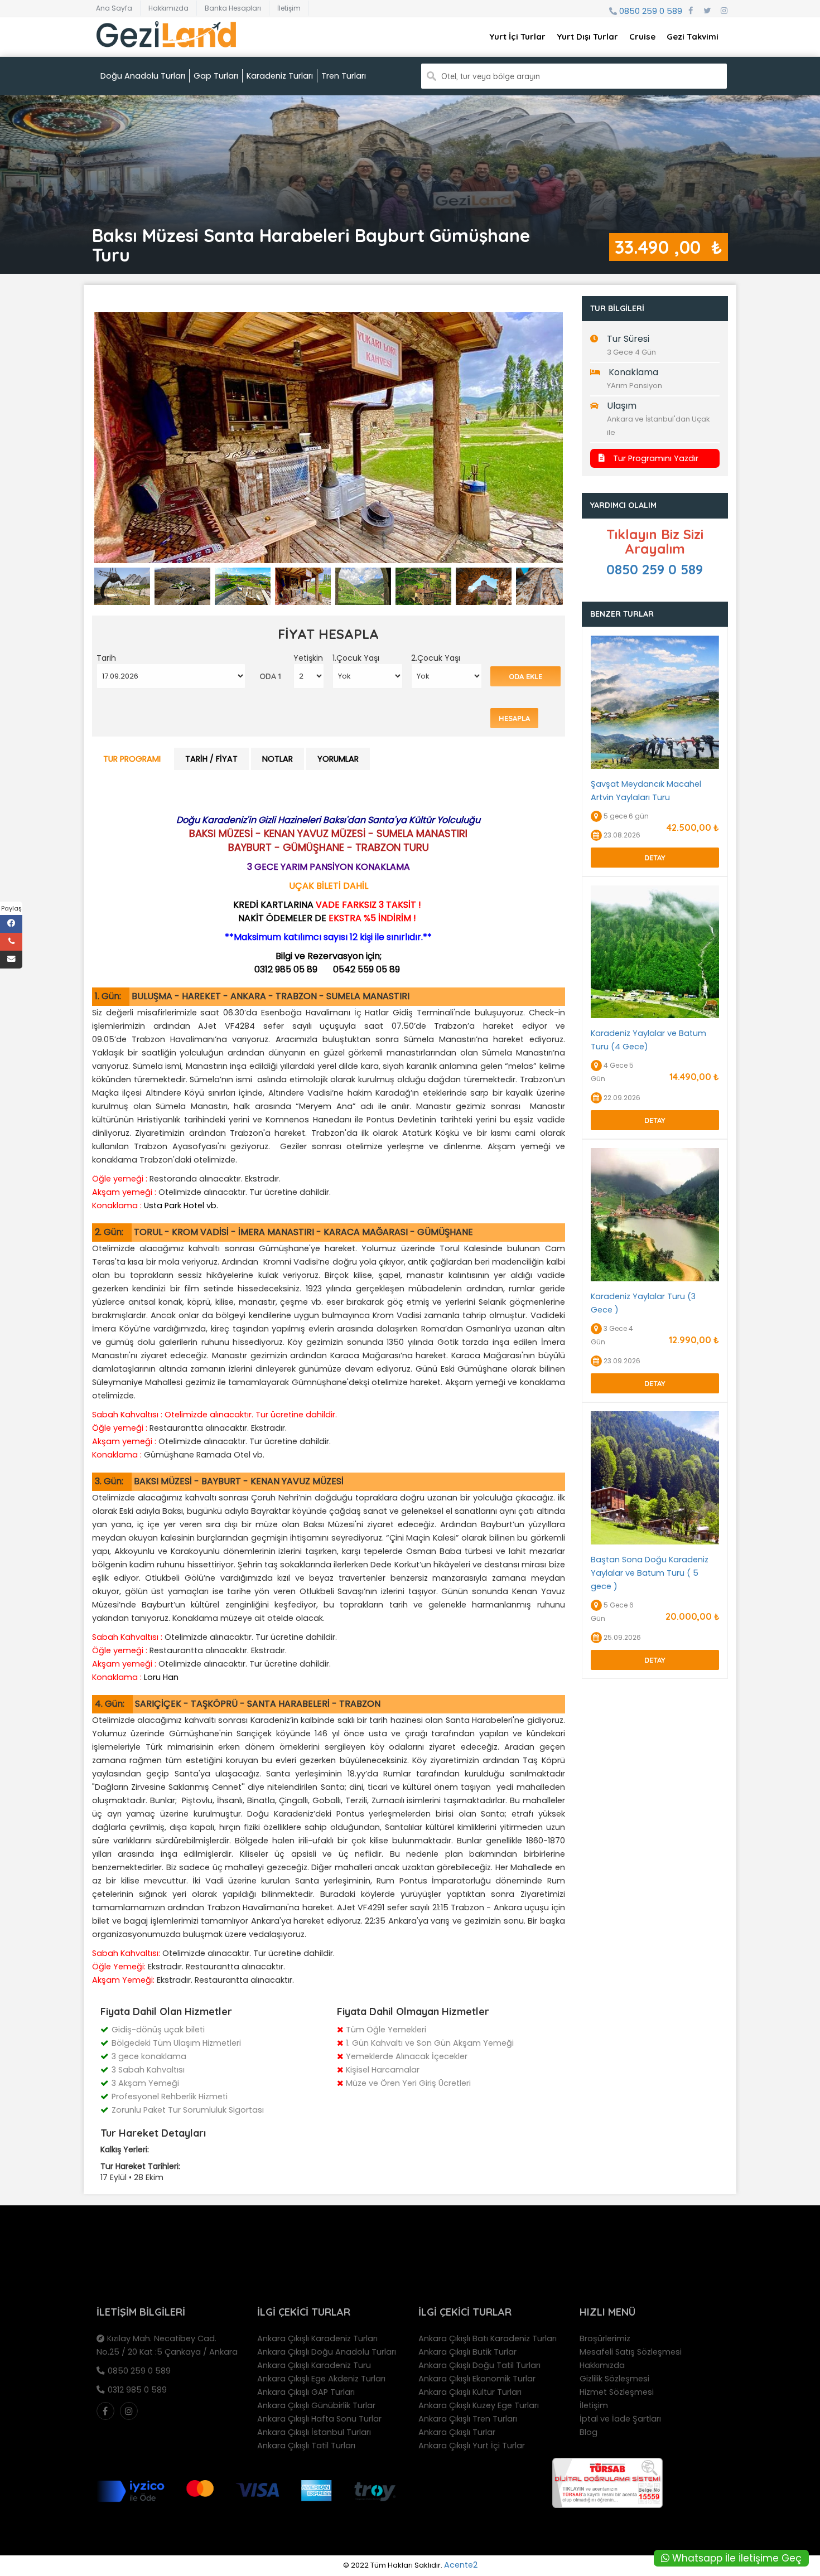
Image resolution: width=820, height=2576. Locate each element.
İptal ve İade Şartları (620, 2419)
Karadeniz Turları (280, 76)
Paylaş (11, 908)
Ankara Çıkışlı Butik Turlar (467, 2352)
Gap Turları (216, 76)
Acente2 (461, 2565)
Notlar (278, 759)
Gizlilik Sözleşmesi (614, 2379)
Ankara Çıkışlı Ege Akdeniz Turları (321, 2379)
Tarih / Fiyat (211, 759)
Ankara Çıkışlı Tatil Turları (306, 2446)
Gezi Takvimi (693, 37)
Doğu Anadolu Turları (143, 76)
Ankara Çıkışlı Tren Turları (468, 2419)
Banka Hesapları (233, 8)
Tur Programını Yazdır (656, 458)
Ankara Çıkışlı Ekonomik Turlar (477, 2379)
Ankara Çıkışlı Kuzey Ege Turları (479, 2405)
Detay (655, 858)
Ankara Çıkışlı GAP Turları (306, 2392)
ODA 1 (270, 676)
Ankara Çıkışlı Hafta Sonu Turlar (319, 2419)
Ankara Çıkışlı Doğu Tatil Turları (479, 2365)
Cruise (642, 37)
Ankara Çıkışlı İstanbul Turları (314, 2432)
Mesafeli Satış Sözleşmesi (631, 2352)
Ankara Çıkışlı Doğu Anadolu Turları (327, 2352)
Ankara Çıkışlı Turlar (457, 2432)
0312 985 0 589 (137, 2390)
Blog (589, 2432)
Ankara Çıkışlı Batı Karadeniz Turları (488, 2338)
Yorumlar (338, 759)
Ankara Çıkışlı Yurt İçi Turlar (472, 2446)
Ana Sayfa (114, 8)
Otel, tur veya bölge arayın (491, 76)
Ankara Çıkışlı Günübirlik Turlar (316, 2405)
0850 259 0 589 (651, 11)
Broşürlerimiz (605, 2338)
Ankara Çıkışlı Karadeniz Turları (317, 2338)
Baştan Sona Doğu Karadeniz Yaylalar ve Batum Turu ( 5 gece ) (650, 1573)
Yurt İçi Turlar (517, 37)
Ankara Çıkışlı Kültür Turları (470, 2392)
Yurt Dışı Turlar (587, 37)
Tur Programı (132, 759)
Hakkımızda (168, 8)
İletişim (289, 8)
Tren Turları (344, 76)
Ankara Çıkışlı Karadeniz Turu (314, 2365)
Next (582, 447)
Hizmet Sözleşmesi (617, 2392)
